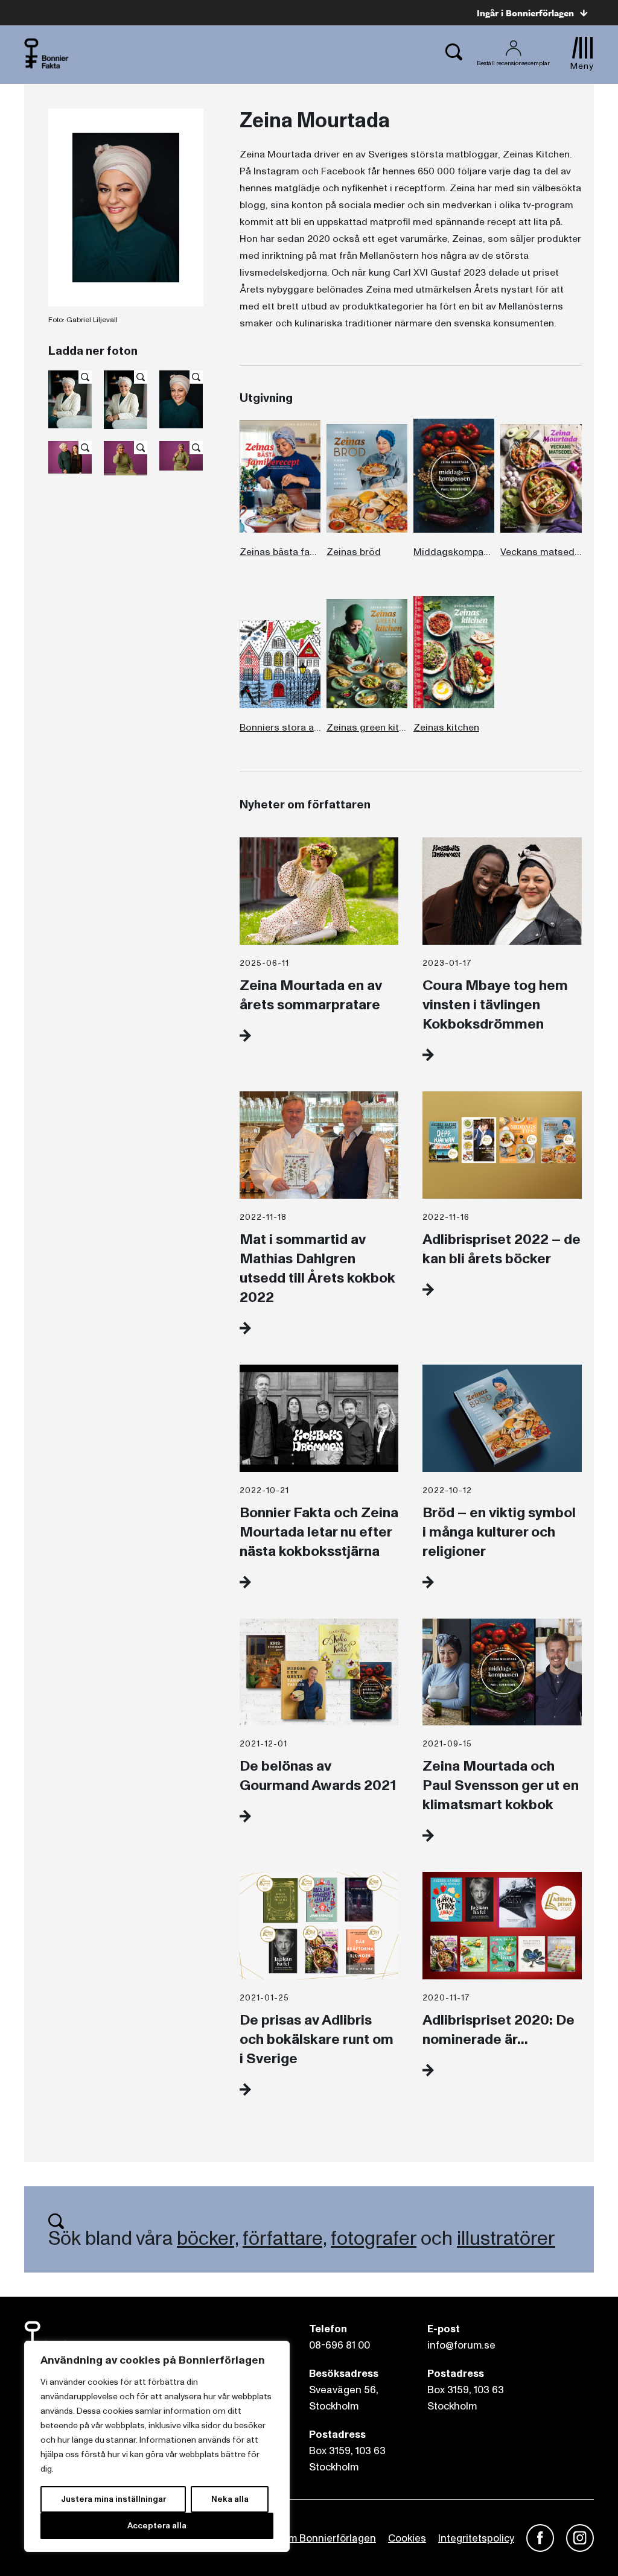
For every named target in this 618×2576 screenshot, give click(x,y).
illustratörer (506, 2239)
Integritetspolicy (476, 2538)
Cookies (407, 2538)
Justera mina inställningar (113, 2499)
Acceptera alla (157, 2526)
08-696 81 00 (339, 2345)
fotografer (374, 2239)
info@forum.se (461, 2345)
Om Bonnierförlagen (328, 2538)
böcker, (208, 2239)
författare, (285, 2239)
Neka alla (230, 2499)
